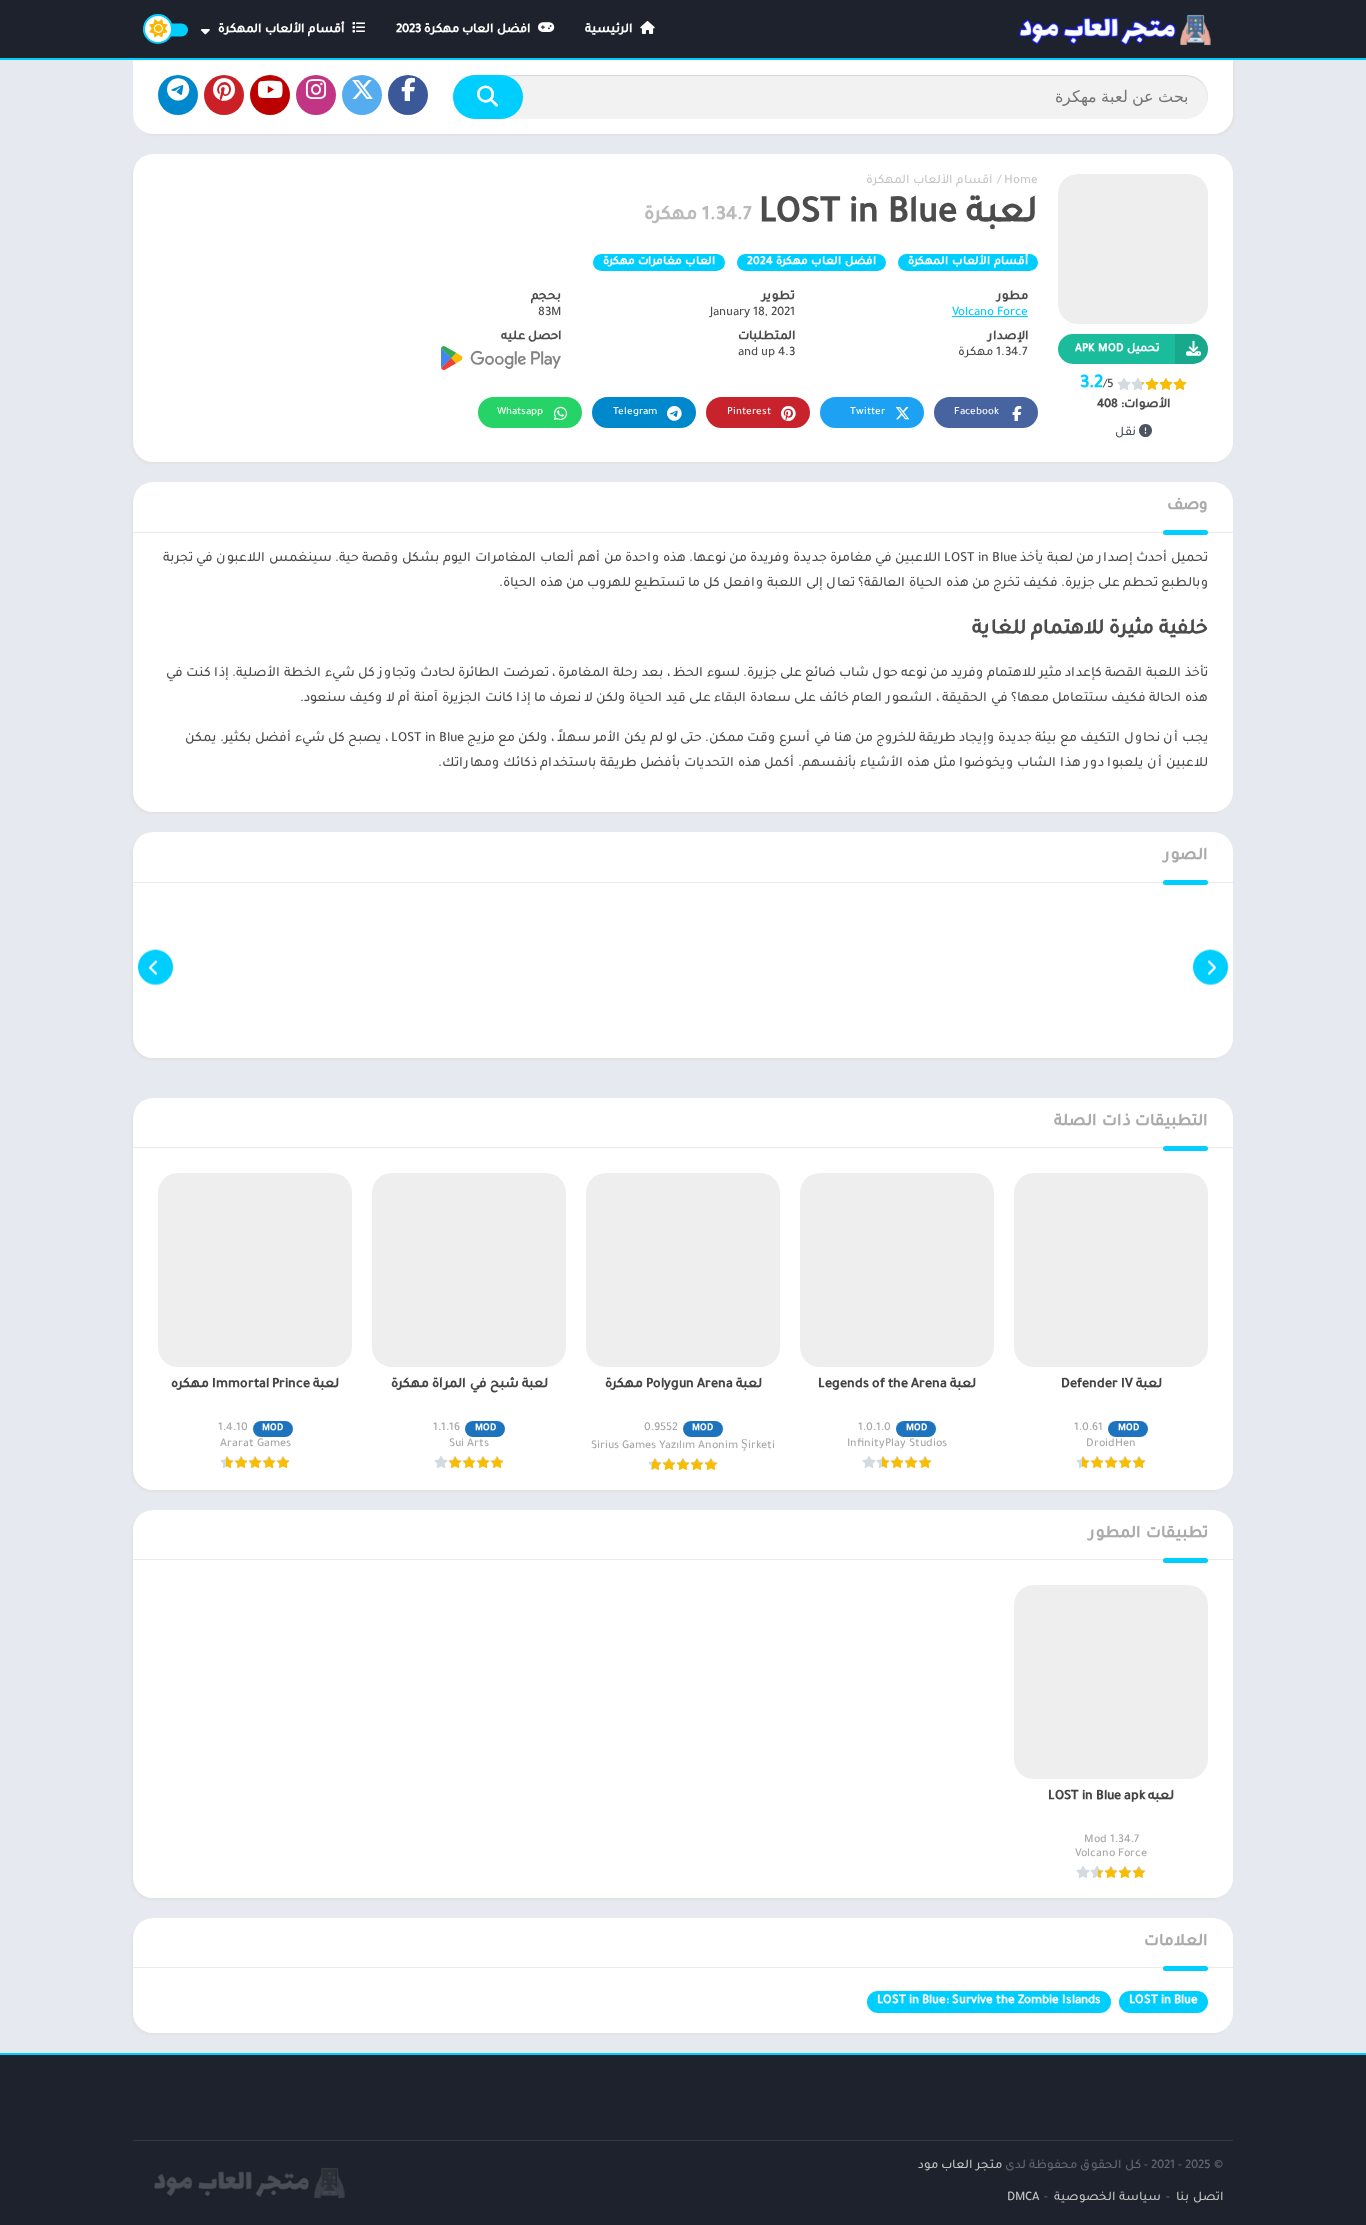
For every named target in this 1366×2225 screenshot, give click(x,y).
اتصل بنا (1199, 2198)
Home (1021, 181)
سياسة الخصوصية (1107, 2198)
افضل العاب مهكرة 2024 (811, 262)
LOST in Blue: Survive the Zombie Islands (989, 2001)
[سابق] (1210, 967)
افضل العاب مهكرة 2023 (465, 30)
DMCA (1023, 2198)
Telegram (635, 412)
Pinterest (749, 412)
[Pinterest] (224, 95)
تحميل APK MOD (1117, 349)
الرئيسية (610, 30)
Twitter (867, 412)
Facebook (976, 412)
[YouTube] (270, 95)
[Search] (488, 97)
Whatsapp (520, 412)
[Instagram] (316, 95)
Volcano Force (990, 313)
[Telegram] (178, 95)
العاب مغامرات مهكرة (659, 262)
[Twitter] (362, 95)
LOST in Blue (1163, 2001)
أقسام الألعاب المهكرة (283, 30)
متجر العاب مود (960, 2166)
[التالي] (155, 967)
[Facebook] (408, 95)
